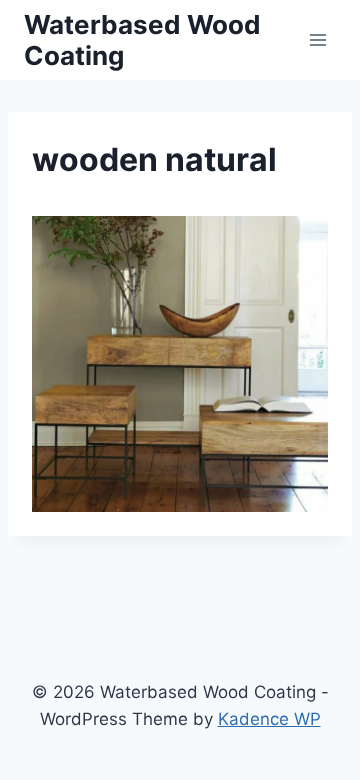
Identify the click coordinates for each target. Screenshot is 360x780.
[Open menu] (317, 39)
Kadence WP (269, 719)
